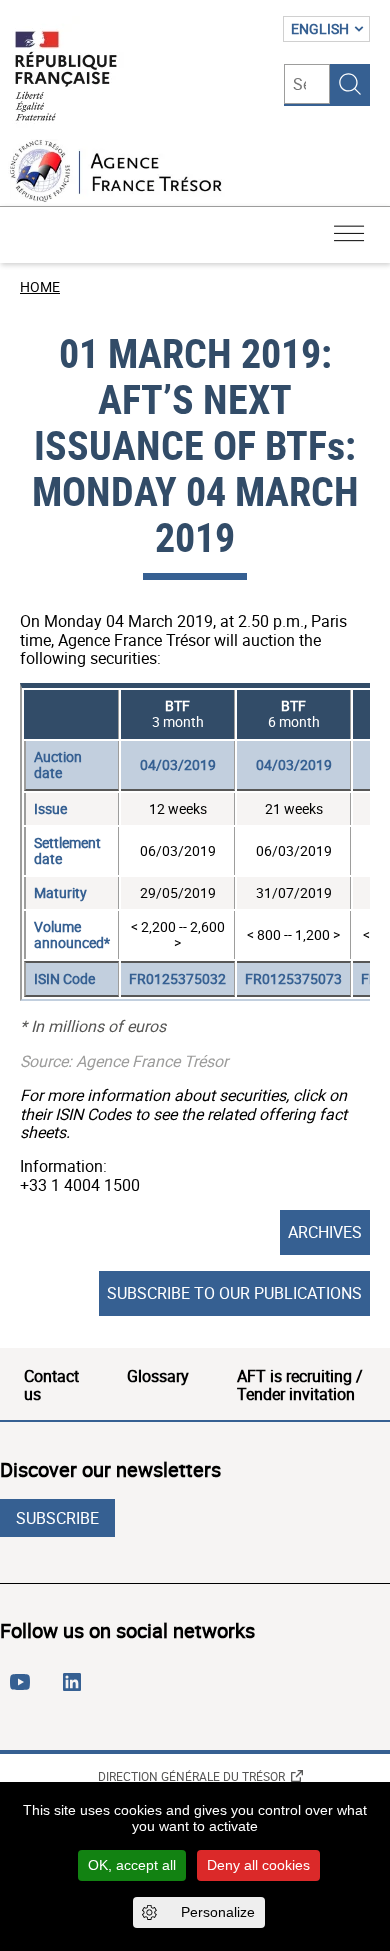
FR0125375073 (293, 978)
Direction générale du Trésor (191, 1776)
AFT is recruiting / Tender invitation (300, 1385)
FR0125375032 (177, 978)
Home (40, 286)
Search (350, 84)
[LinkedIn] (76, 1690)
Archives (325, 1232)
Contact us (51, 1385)
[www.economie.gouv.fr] (66, 77)
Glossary (158, 1376)
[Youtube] (24, 1690)
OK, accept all (132, 1865)
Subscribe (57, 1518)
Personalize (218, 1912)
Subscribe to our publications (234, 1293)
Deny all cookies (258, 1865)
